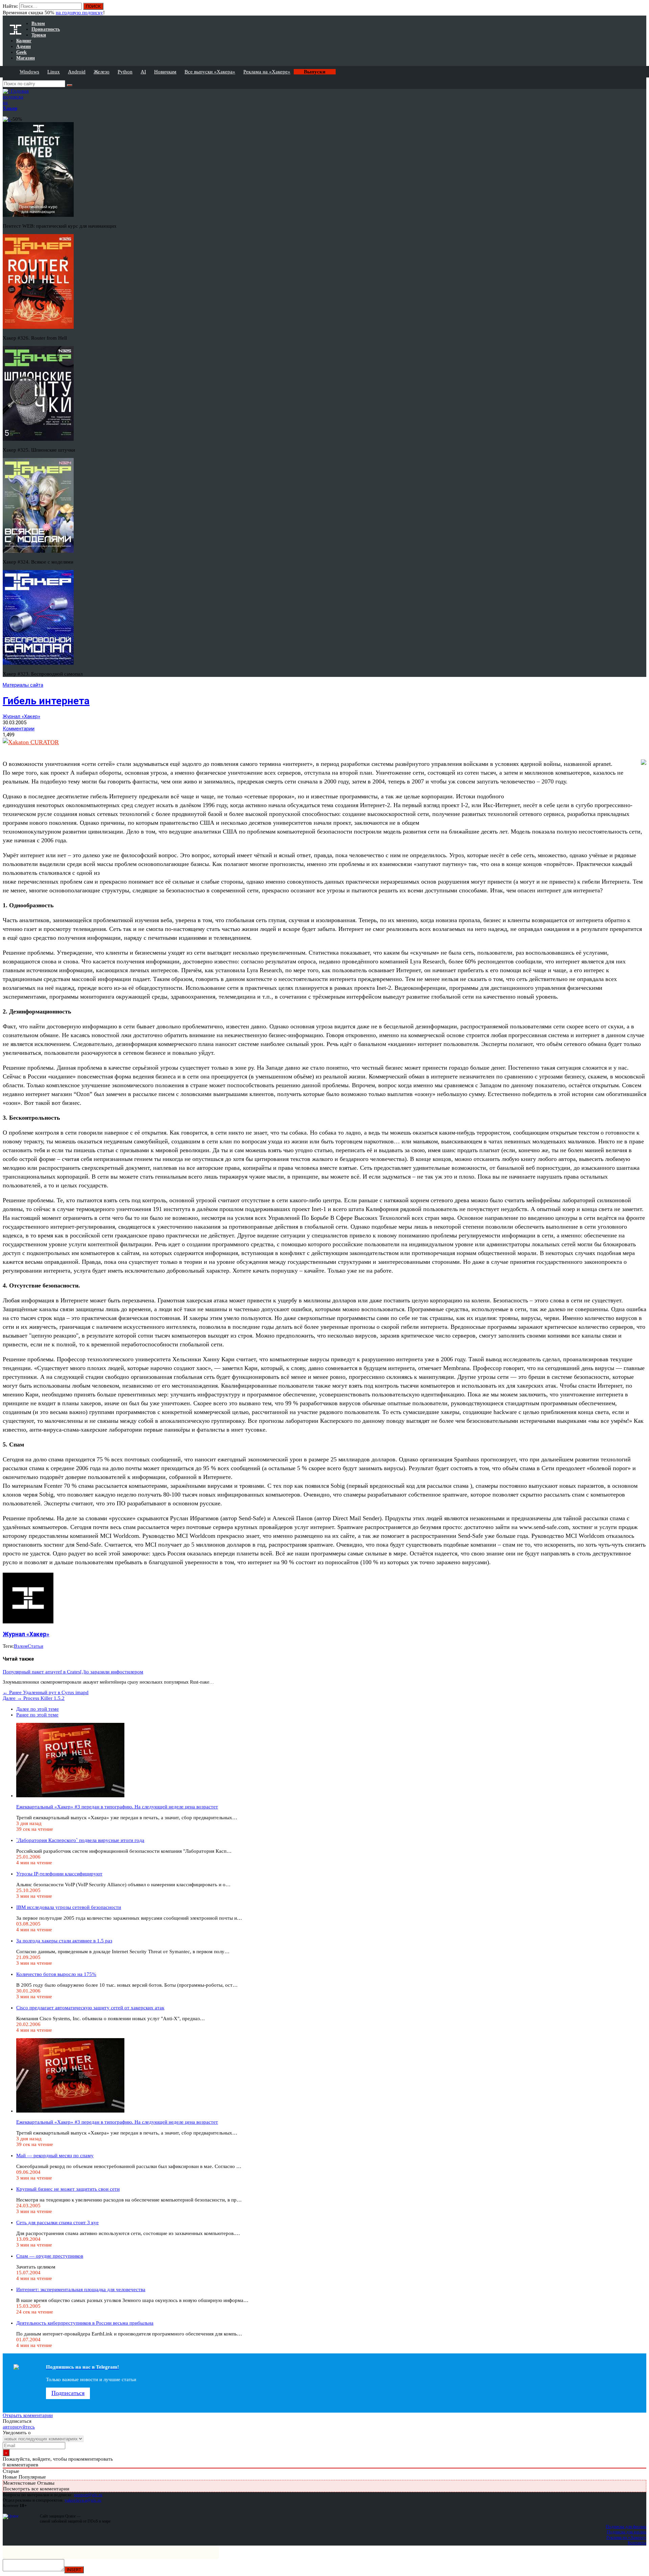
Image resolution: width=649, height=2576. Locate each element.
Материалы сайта (23, 685)
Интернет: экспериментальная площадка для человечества (81, 2289)
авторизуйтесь (19, 2427)
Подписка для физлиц (626, 2526)
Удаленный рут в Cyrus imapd (46, 1692)
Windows (29, 72)
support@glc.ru (88, 2495)
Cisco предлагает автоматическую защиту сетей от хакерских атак (90, 2008)
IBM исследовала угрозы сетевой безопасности (69, 1907)
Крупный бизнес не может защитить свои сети (68, 2189)
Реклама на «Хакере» (267, 72)
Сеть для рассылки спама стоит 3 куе (57, 2222)
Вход (642, 9)
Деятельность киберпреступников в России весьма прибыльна (85, 2323)
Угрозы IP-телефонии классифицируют (59, 1874)
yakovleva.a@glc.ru (83, 2500)
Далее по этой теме (38, 1709)
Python (125, 72)
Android (77, 72)
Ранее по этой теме (37, 1715)
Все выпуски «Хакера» (210, 72)
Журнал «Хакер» (21, 716)
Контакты (637, 2543)
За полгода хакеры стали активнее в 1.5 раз (64, 1941)
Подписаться (68, 2393)
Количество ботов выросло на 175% (56, 1974)
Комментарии (19, 729)
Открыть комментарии (28, 2415)
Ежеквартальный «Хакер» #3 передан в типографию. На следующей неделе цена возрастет (117, 1807)
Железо (102, 72)
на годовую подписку (79, 13)
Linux (54, 72)
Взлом (21, 1646)
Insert (74, 2570)
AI (143, 72)
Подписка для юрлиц (627, 2532)
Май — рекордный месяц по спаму (55, 2156)
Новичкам (165, 72)
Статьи (35, 1646)
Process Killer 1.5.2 (34, 1698)
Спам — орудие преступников (50, 2256)
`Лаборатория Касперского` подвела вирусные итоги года (80, 1840)
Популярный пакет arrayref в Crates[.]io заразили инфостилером (73, 1672)
